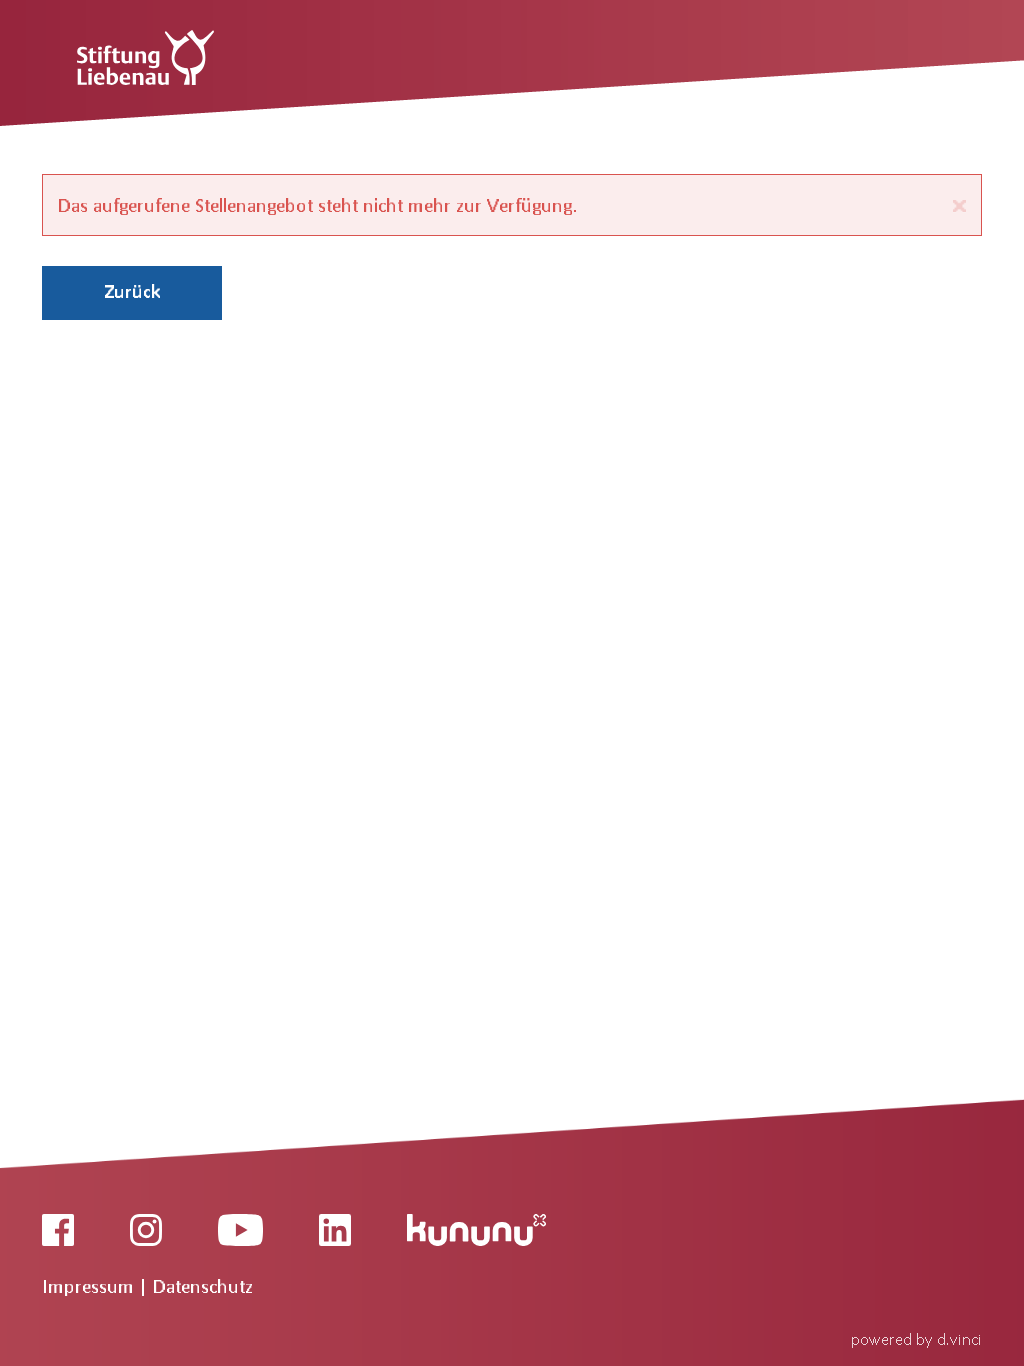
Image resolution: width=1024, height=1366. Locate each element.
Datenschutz (203, 1286)
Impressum (90, 1286)
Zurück (132, 291)
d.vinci (959, 1338)
